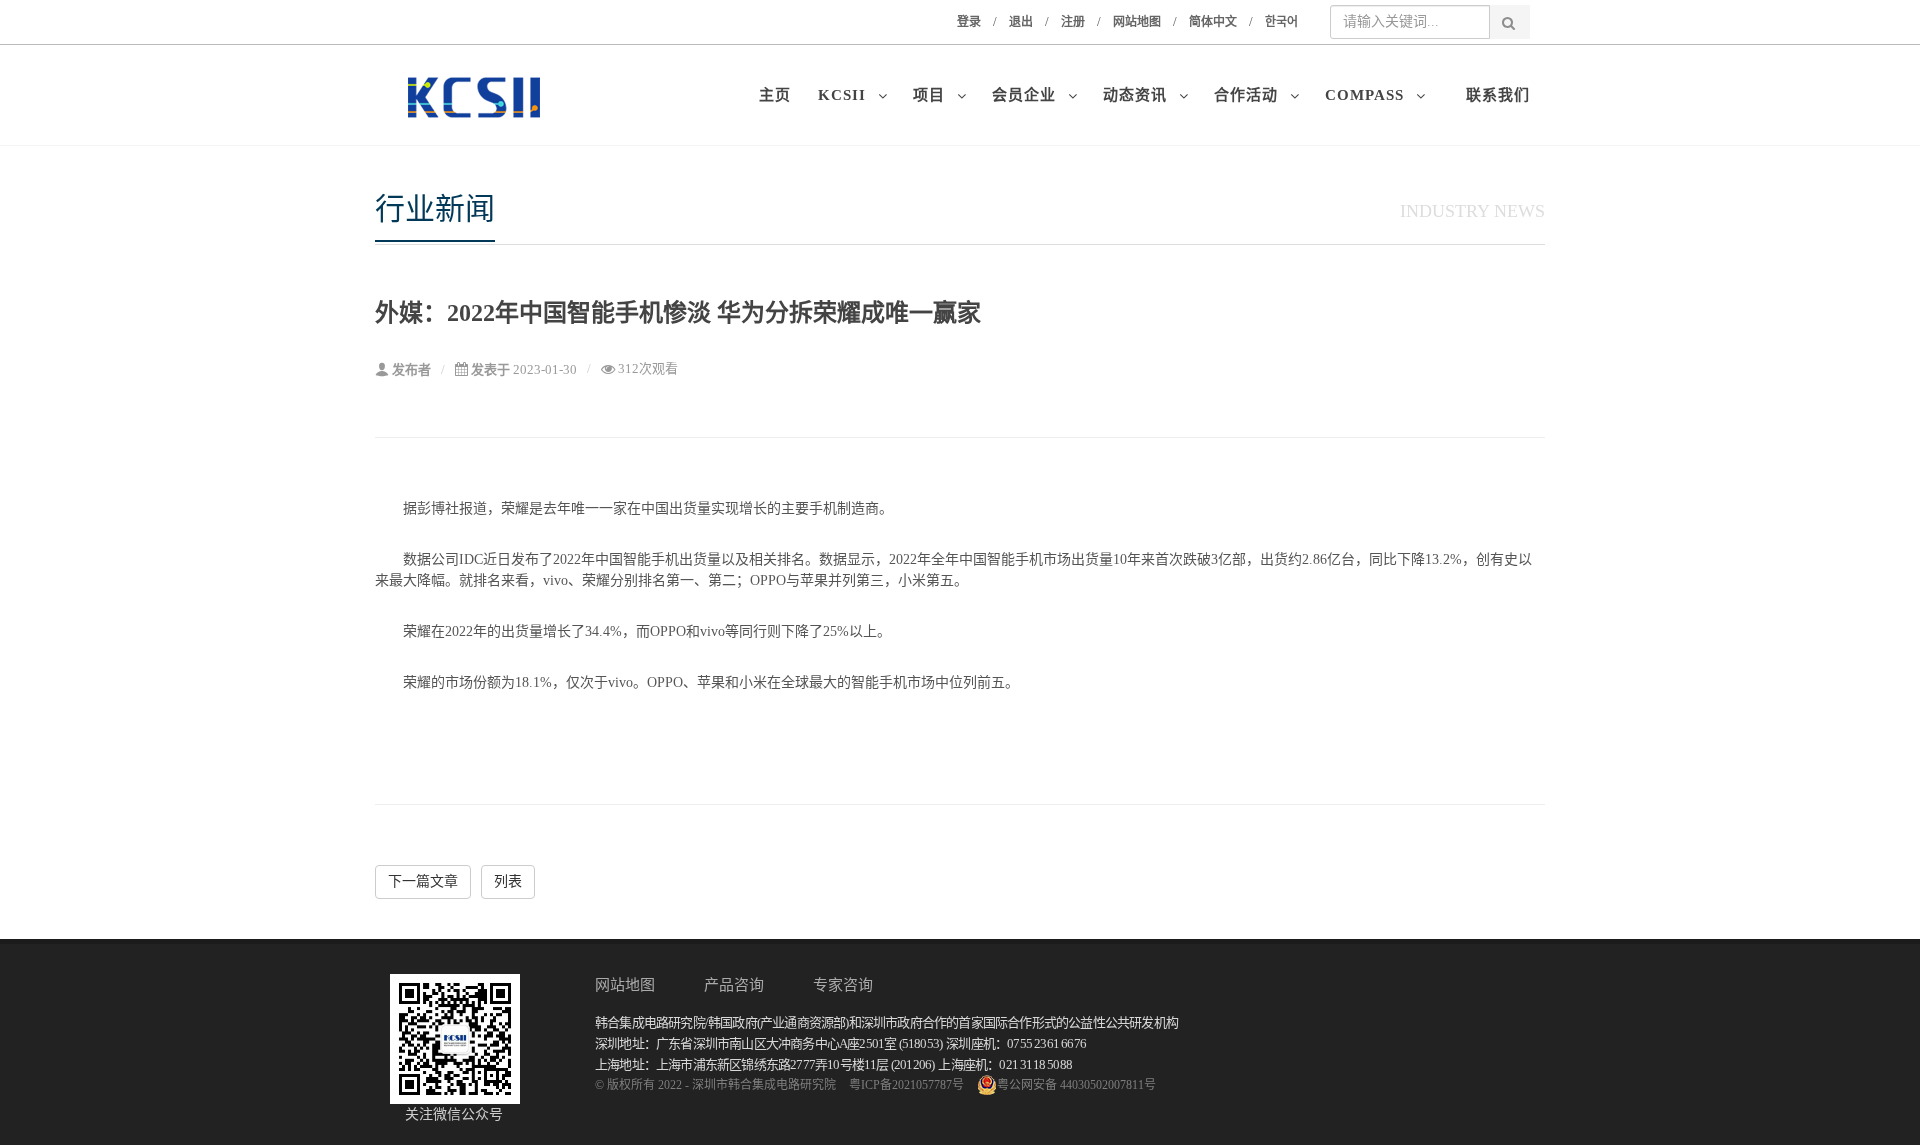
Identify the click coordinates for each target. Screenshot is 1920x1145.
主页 (780, 95)
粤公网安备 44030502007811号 (1076, 1085)
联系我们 (1498, 95)
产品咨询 (734, 985)
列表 (508, 881)
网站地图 (1137, 22)
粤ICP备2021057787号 (906, 1085)
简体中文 (1213, 22)
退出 (1021, 22)
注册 (1073, 22)
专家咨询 (843, 985)
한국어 (1281, 22)
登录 (969, 22)
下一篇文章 (423, 881)
